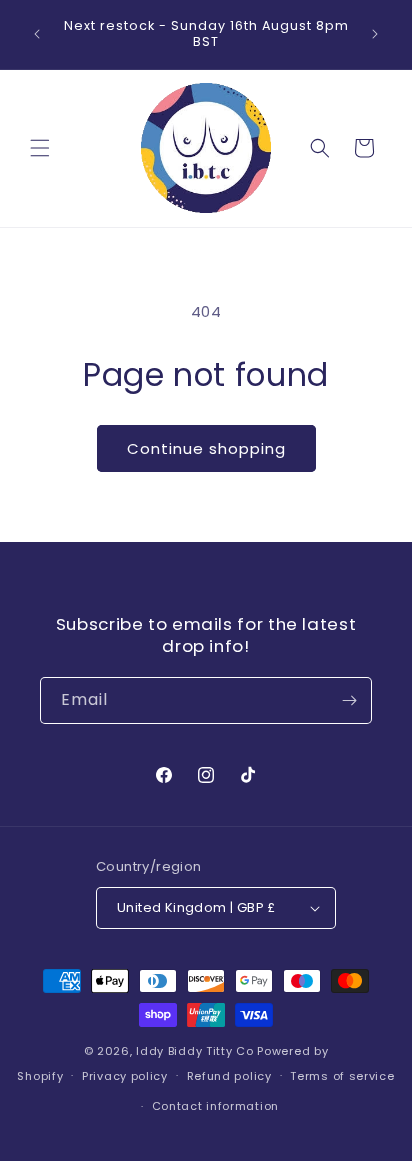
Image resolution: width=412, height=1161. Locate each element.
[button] (40, 148)
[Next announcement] (375, 34)
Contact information (215, 1106)
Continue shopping (206, 448)
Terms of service (342, 1076)
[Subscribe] (349, 700)
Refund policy (229, 1076)
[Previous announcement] (37, 34)
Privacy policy (125, 1076)
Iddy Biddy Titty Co (194, 1051)
